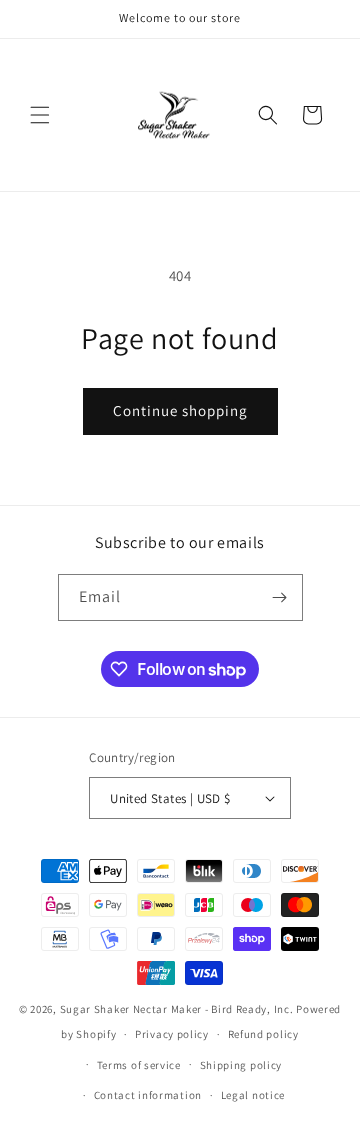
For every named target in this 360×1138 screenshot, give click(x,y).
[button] (40, 115)
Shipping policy (241, 1065)
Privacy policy (172, 1034)
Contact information (148, 1095)
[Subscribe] (280, 597)
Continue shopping (180, 410)
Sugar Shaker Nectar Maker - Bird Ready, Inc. (177, 1009)
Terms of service (139, 1065)
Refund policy (263, 1034)
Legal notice (253, 1095)
